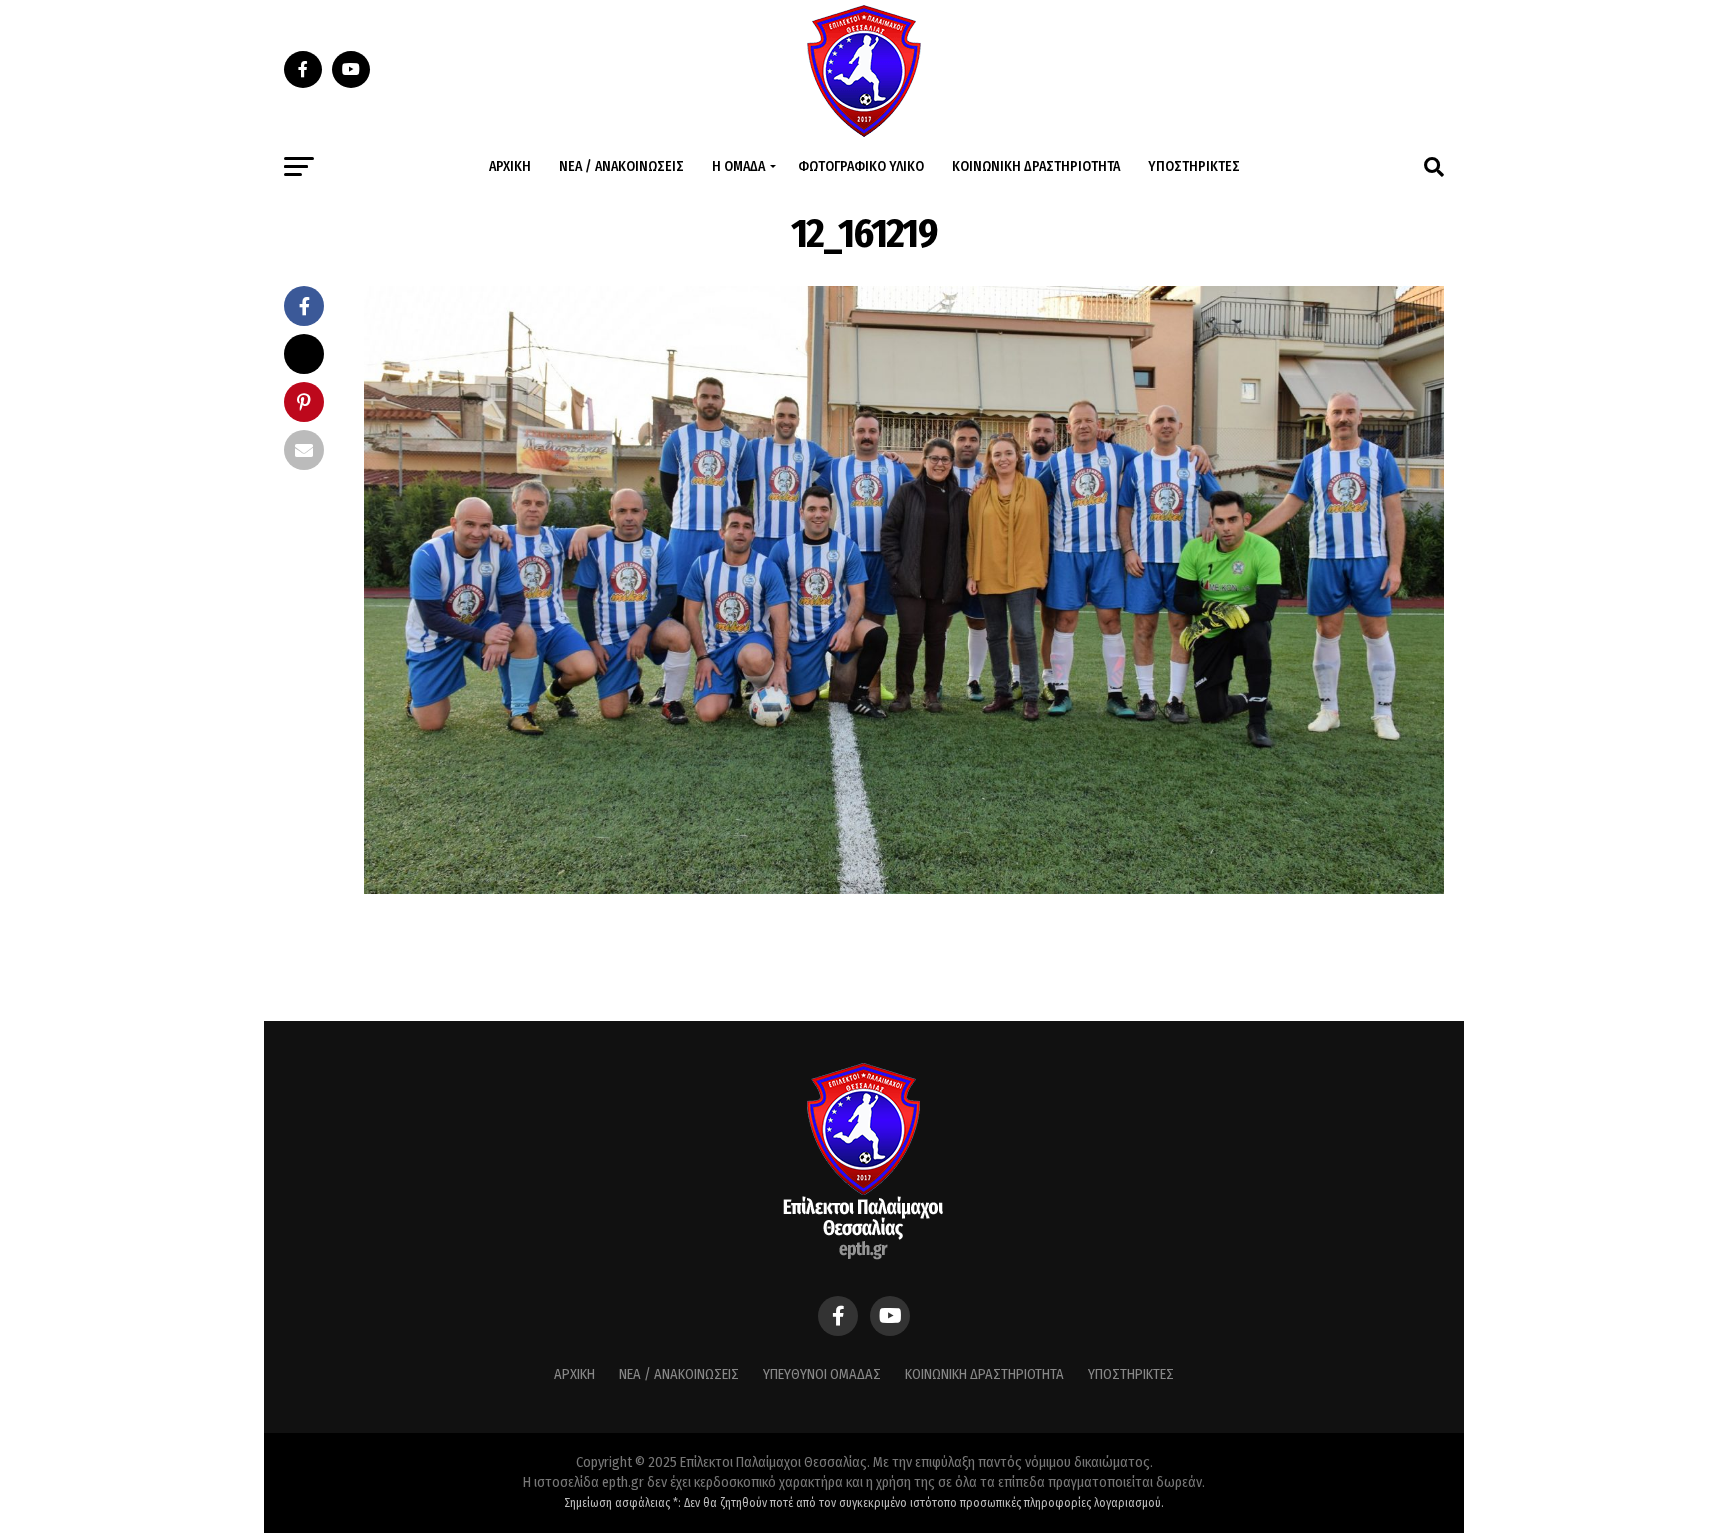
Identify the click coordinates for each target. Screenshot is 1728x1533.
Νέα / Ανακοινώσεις (621, 166)
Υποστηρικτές (1194, 166)
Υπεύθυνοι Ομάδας (822, 1374)
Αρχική (510, 166)
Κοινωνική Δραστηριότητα (1036, 166)
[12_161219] (904, 888)
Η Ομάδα (738, 166)
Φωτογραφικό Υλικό (861, 166)
